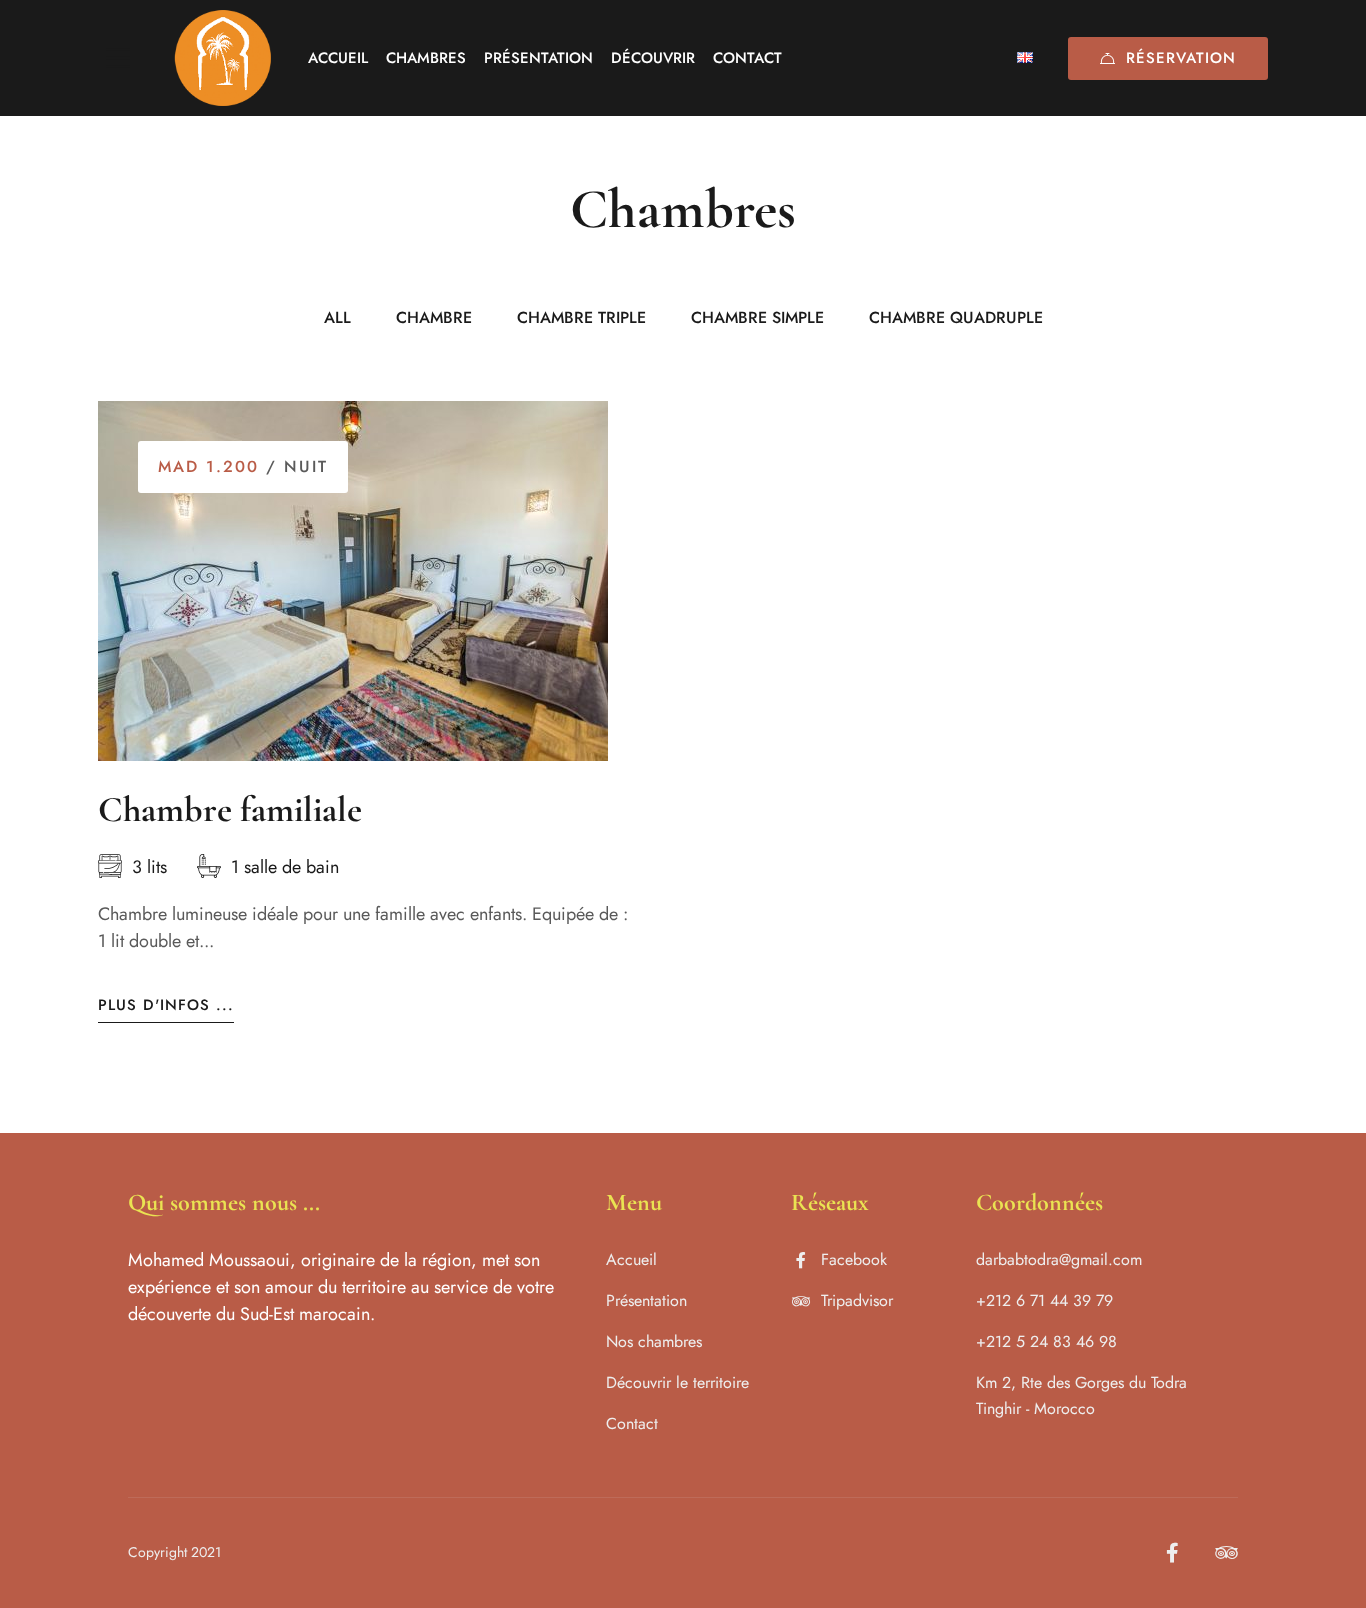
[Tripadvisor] (1226, 1553)
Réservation (1181, 58)
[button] (340, 709)
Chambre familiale (230, 809)
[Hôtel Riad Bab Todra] (223, 58)
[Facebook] (1172, 1553)
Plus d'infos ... (166, 1005)
